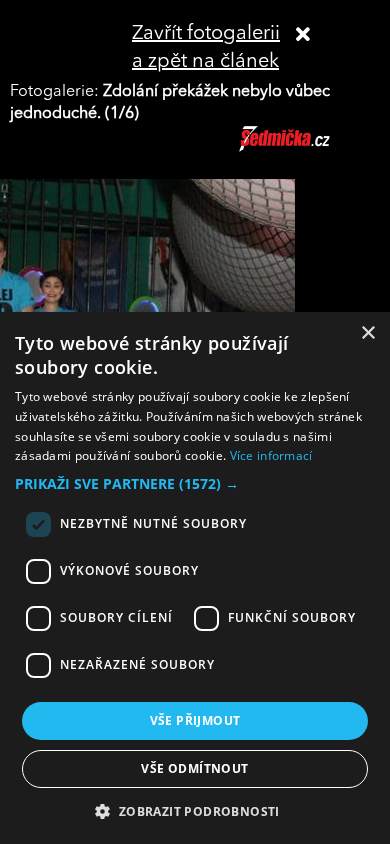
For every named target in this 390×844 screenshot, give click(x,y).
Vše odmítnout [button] (194, 768)
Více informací (271, 455)
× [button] (367, 333)
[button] (195, 484)
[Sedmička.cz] (309, 148)
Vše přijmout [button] (195, 720)
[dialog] (195, 578)
